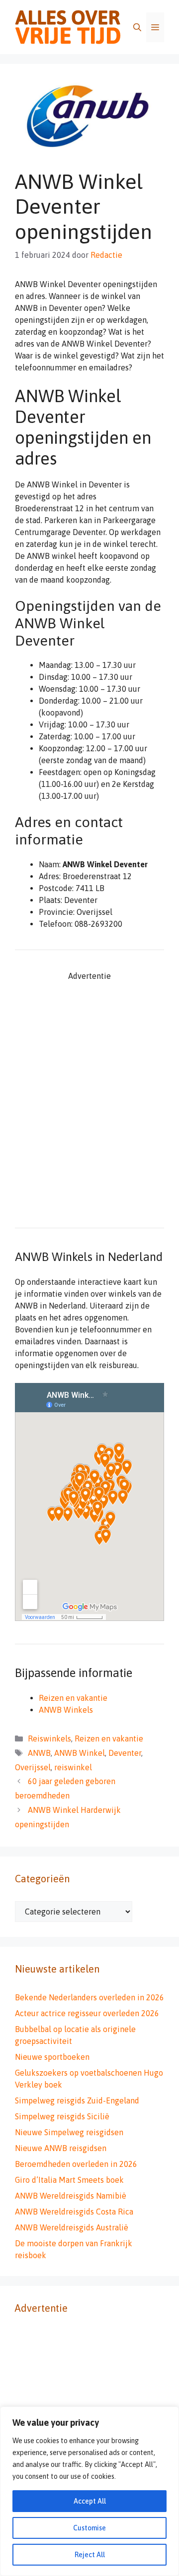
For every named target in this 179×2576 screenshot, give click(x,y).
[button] (137, 27)
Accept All (90, 2501)
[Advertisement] (89, 1107)
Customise (89, 2528)
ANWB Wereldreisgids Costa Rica (74, 2212)
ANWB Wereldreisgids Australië (72, 2227)
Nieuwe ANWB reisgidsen (61, 2148)
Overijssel (33, 1767)
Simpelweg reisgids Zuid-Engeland (77, 2100)
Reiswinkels (49, 1738)
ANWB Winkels (66, 1710)
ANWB (39, 1753)
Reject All (90, 2555)
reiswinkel (73, 1767)
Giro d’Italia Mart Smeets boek (69, 2180)
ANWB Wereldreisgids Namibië (71, 2196)
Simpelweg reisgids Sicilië (62, 2116)
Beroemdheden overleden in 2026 (76, 2164)
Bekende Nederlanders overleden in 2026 (89, 1997)
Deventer (125, 1753)
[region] (89, 2491)
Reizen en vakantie (73, 1698)
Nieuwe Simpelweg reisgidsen (69, 2132)
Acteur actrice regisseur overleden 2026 (87, 2013)
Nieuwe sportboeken (52, 2057)
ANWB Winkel (80, 1753)
